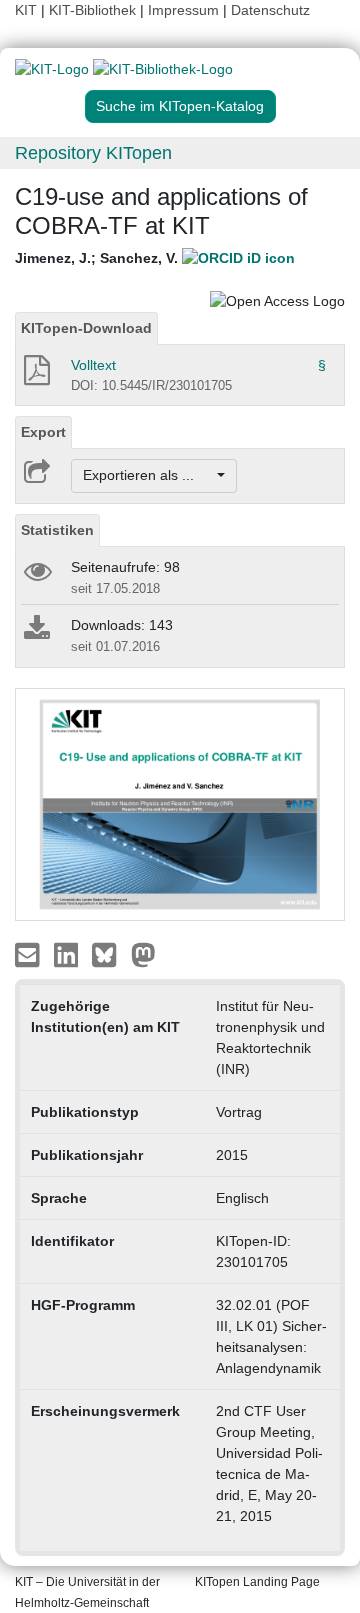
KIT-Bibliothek (94, 10)
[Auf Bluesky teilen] (109, 954)
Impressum (183, 10)
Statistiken (57, 530)
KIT (26, 10)
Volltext (93, 365)
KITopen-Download (86, 328)
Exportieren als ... (148, 475)
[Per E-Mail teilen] (29, 954)
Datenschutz (270, 10)
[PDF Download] (35, 376)
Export (43, 432)
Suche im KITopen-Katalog (180, 106)
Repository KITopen (93, 153)
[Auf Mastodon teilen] (143, 954)
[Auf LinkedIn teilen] (68, 954)
